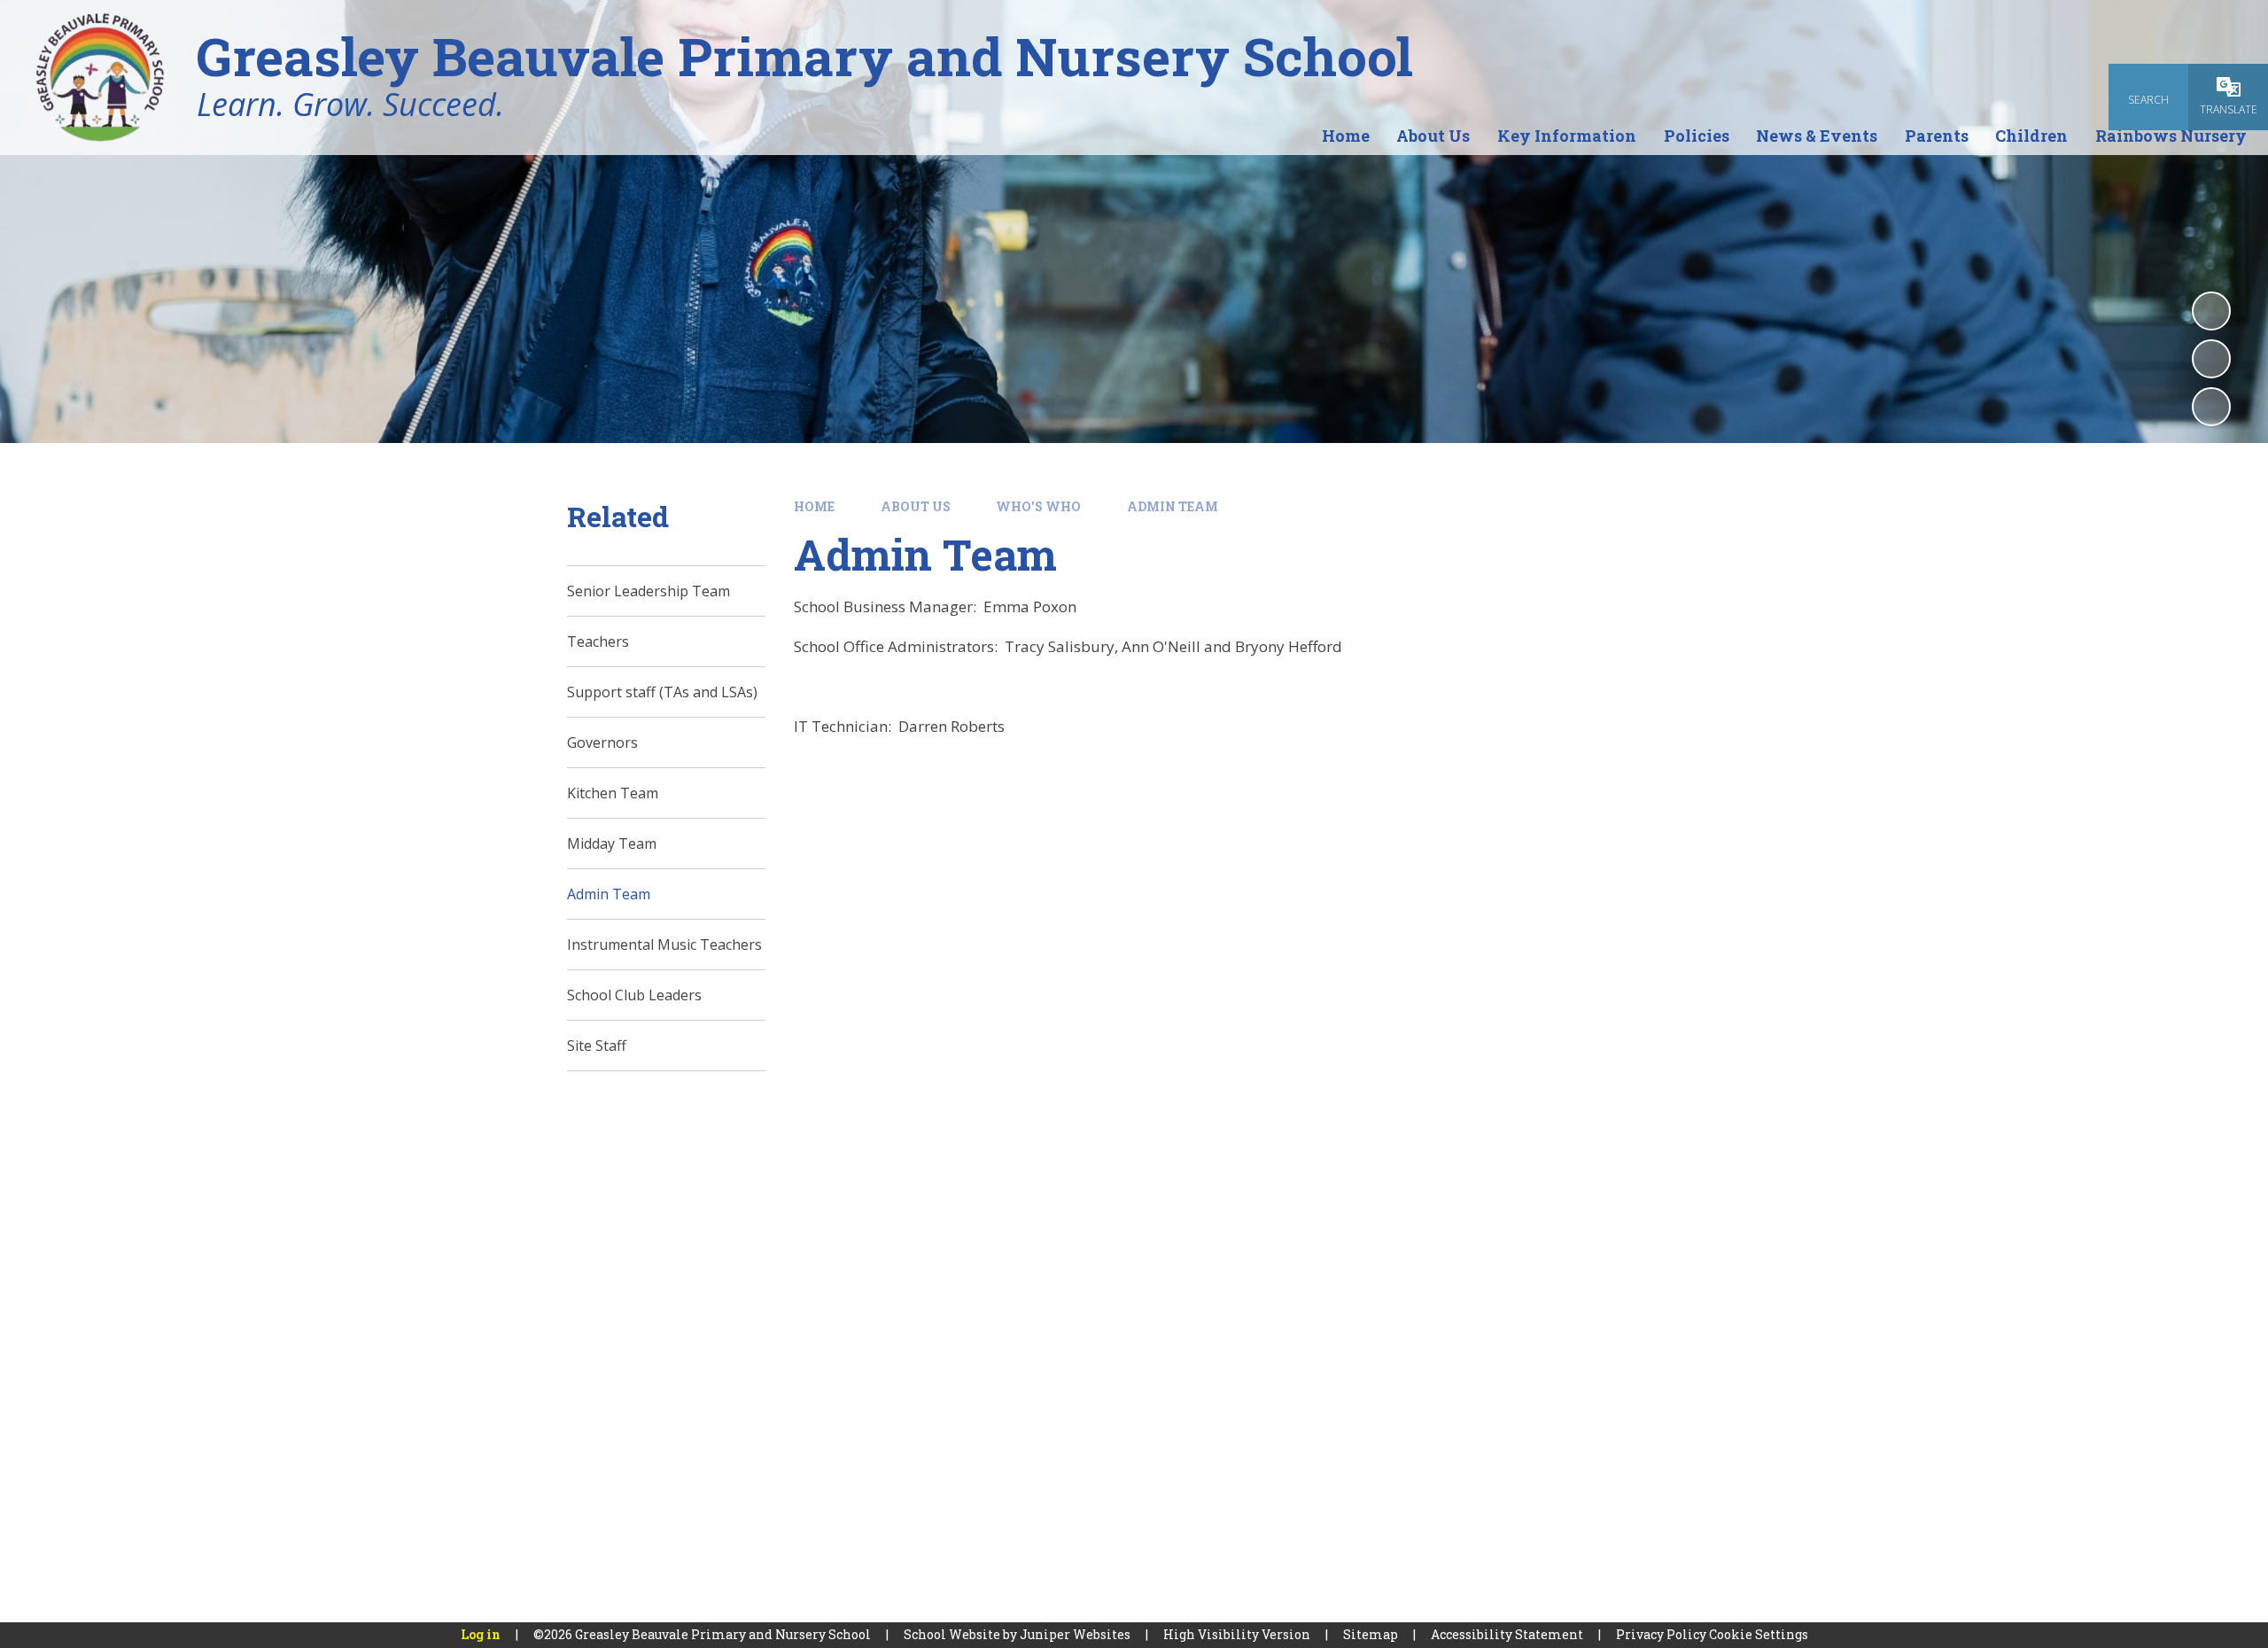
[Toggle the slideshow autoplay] (2211, 311)
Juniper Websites (1075, 1634)
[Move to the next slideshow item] (2211, 407)
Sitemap (1371, 1634)
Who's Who (1038, 506)
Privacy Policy (1661, 1634)
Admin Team (1173, 506)
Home (814, 506)
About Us (916, 506)
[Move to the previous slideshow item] (2211, 359)
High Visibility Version (1237, 1634)
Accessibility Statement (1507, 1634)
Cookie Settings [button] (1759, 1634)
